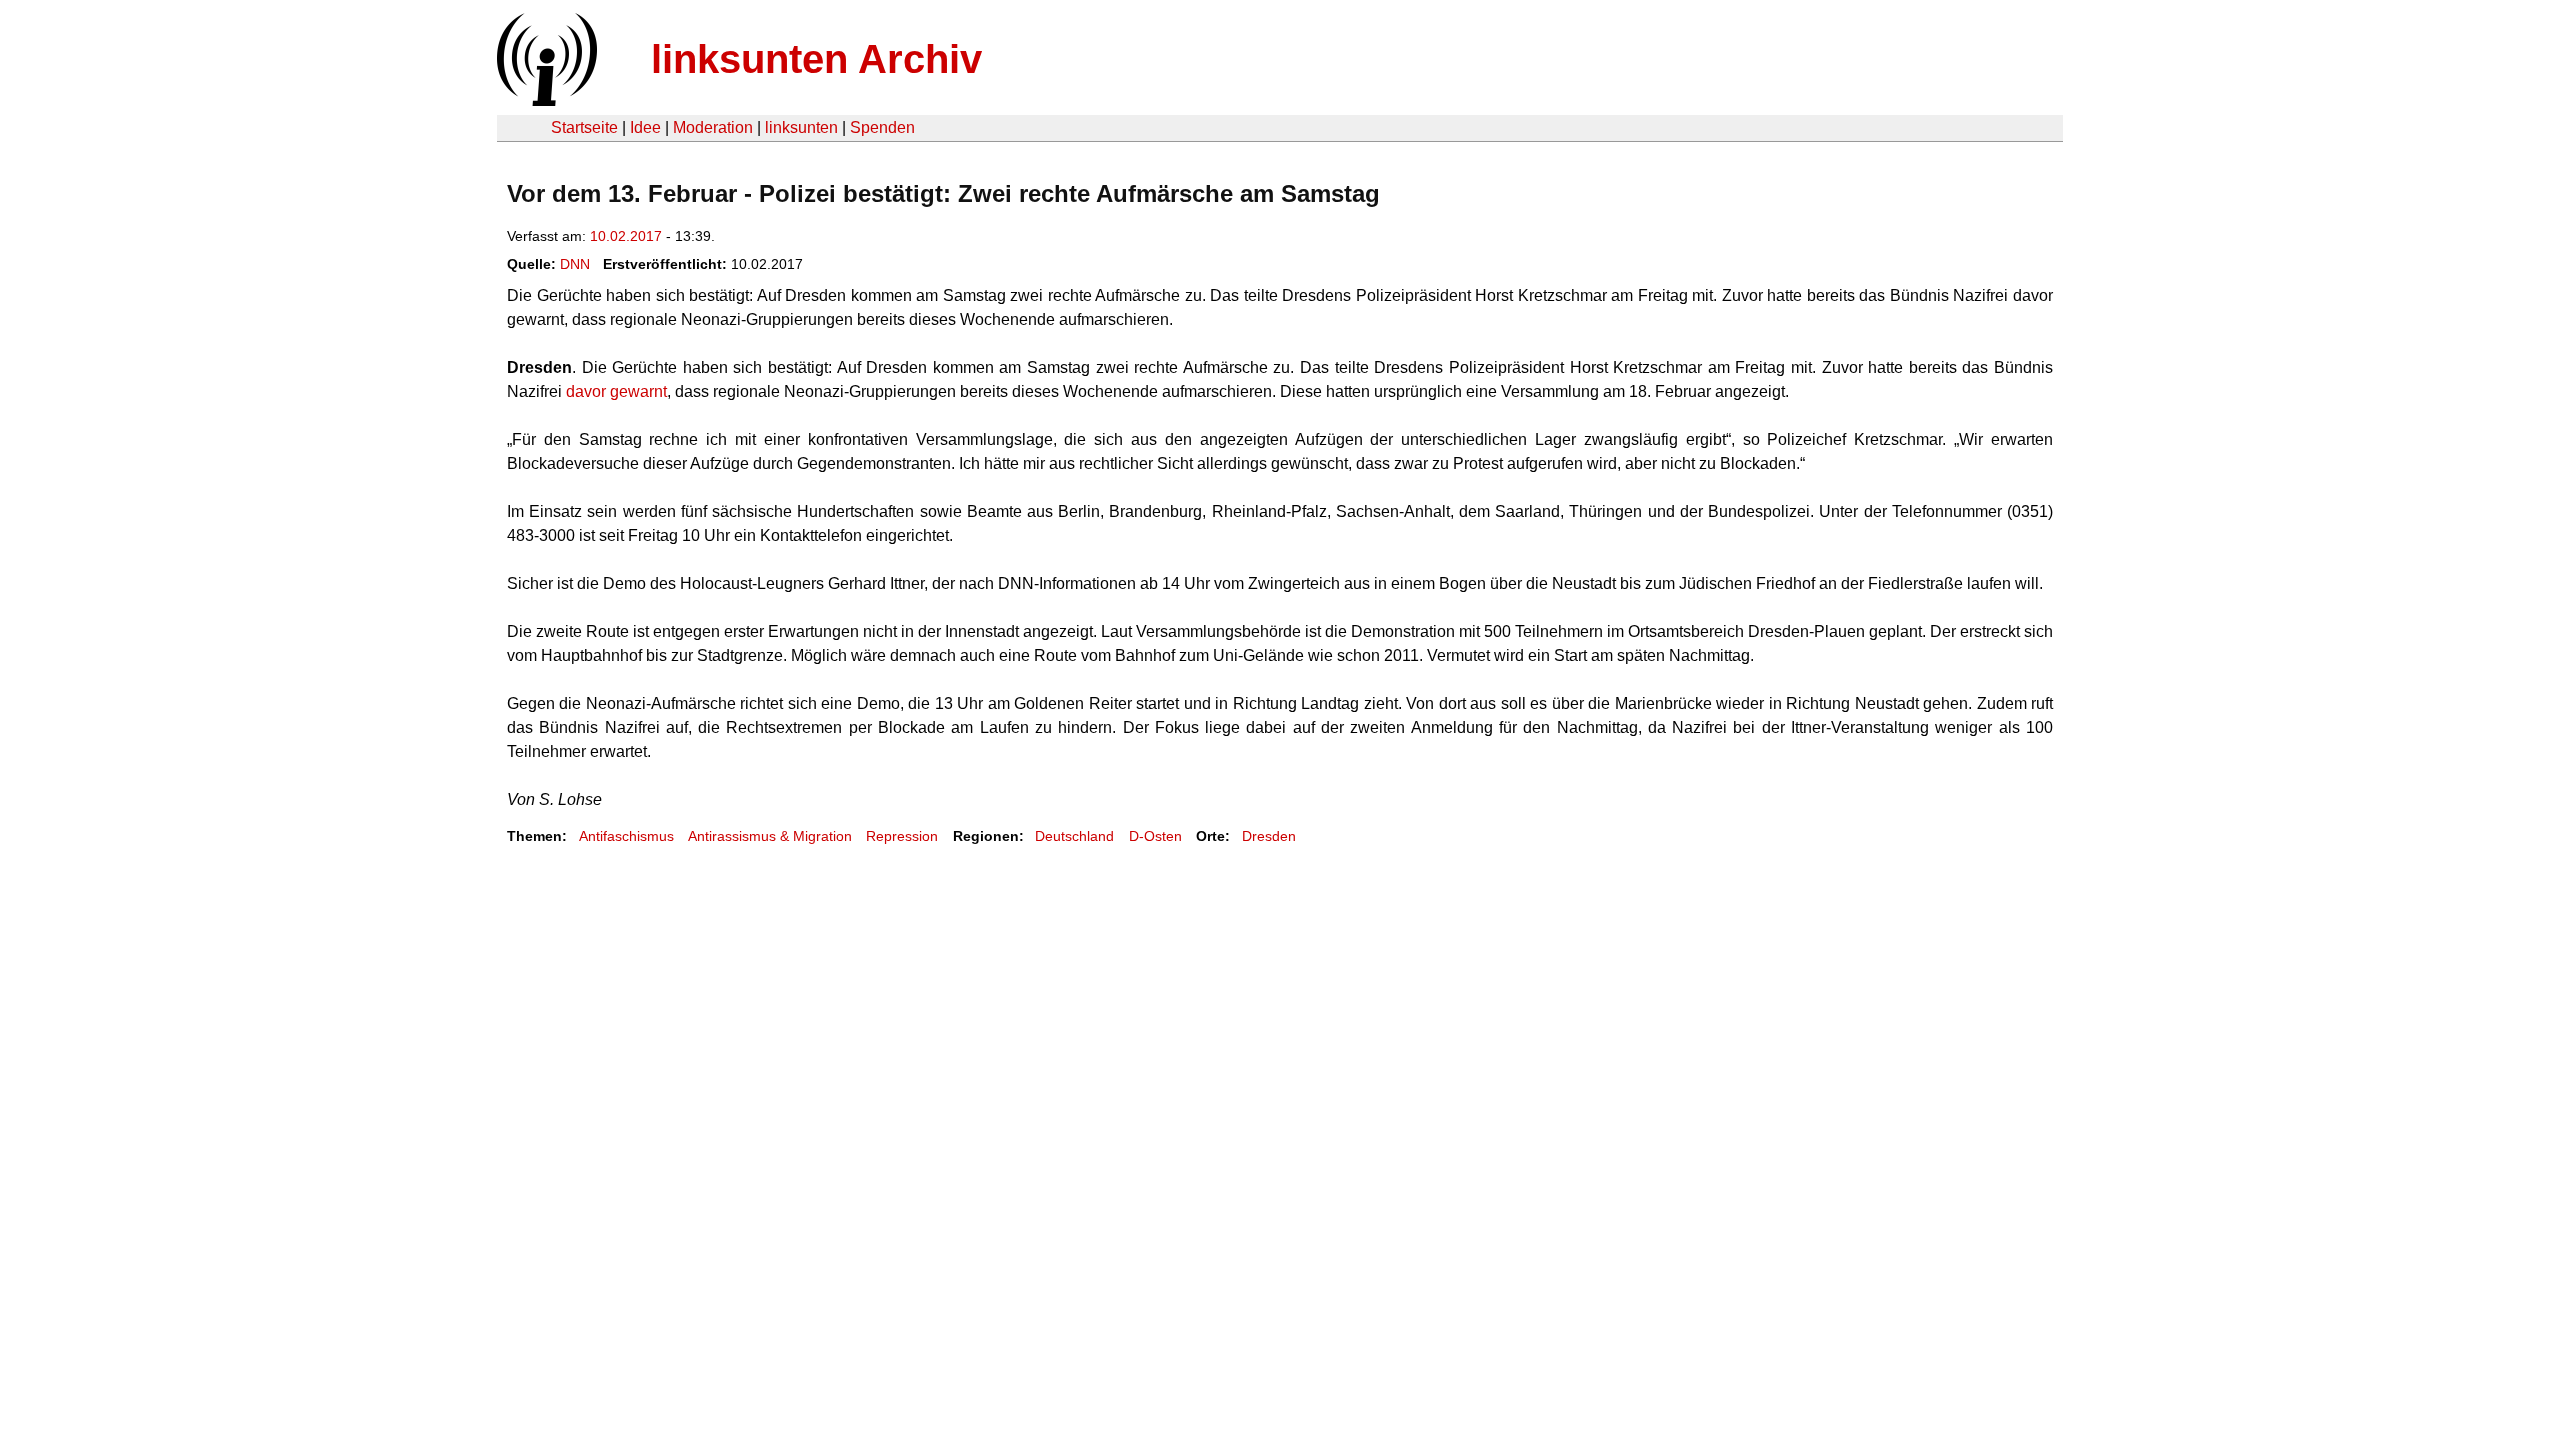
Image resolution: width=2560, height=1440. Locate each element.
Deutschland (1074, 836)
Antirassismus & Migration (770, 836)
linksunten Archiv (816, 59)
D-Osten (1155, 836)
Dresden (1269, 836)
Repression (902, 836)
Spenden (882, 127)
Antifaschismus (626, 836)
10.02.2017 (626, 236)
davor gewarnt (616, 391)
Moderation (713, 127)
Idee (645, 127)
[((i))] (545, 100)
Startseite (584, 127)
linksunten (801, 127)
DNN (575, 264)
